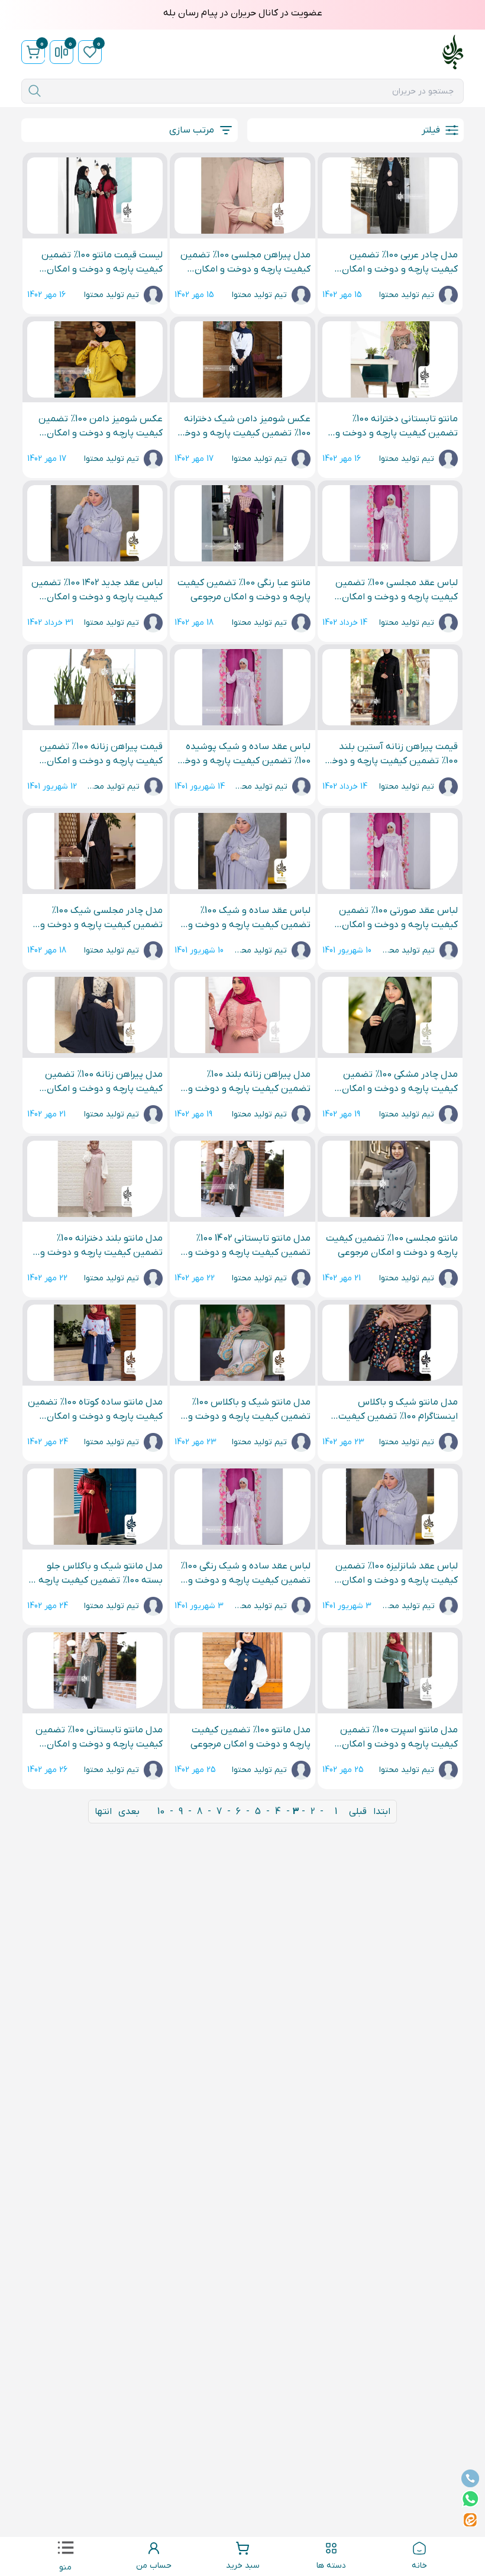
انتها (103, 1812)
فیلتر (431, 130)
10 (161, 1812)
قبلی (358, 1812)
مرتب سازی (192, 130)
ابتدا (382, 1812)
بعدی (129, 1812)
